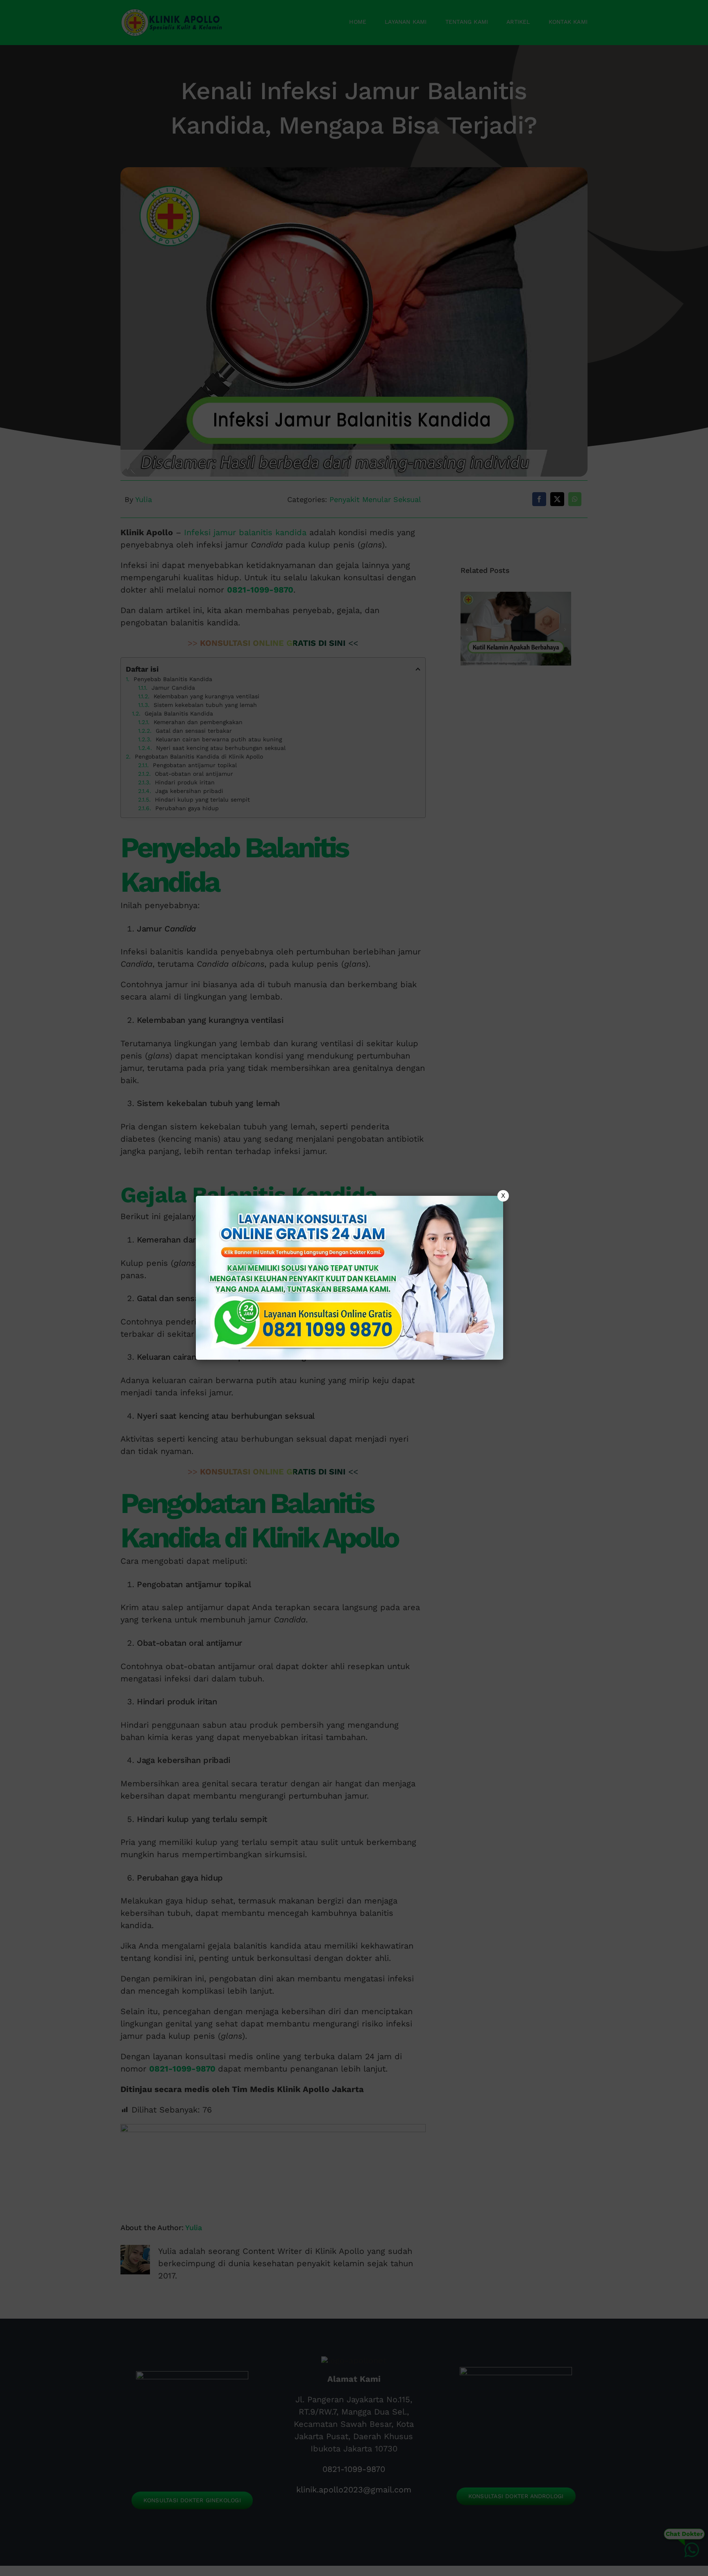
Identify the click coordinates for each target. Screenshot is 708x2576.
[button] (354, 1288)
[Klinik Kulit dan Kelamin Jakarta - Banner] (349, 1278)
